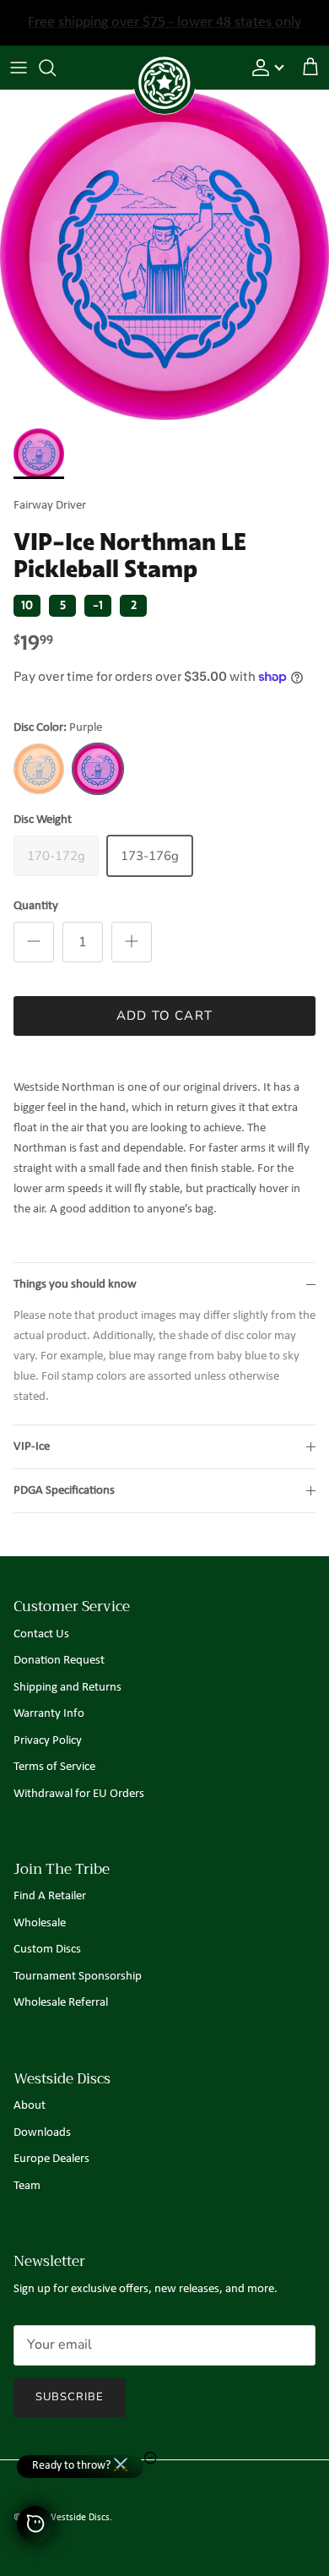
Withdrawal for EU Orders (79, 1794)
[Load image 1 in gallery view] (164, 255)
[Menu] (19, 68)
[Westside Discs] (164, 64)
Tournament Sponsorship (78, 1977)
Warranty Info (49, 1714)
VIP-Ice (32, 1447)
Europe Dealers (51, 2159)
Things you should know (75, 1285)
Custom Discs (47, 1950)
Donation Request (59, 1661)
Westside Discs (78, 2518)
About (30, 2106)
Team (27, 2186)
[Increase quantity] (132, 942)
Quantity (36, 906)
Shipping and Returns (67, 1688)
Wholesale (40, 1923)
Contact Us (41, 1634)
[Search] (56, 68)
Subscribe (70, 2397)
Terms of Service (54, 1767)
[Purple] (98, 769)
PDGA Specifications (64, 1491)
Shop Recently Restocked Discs (165, 28)
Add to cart (164, 1016)
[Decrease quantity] (34, 942)
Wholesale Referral (61, 2003)
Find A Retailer (50, 1896)
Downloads (42, 2133)
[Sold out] (39, 769)
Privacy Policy (48, 1741)
